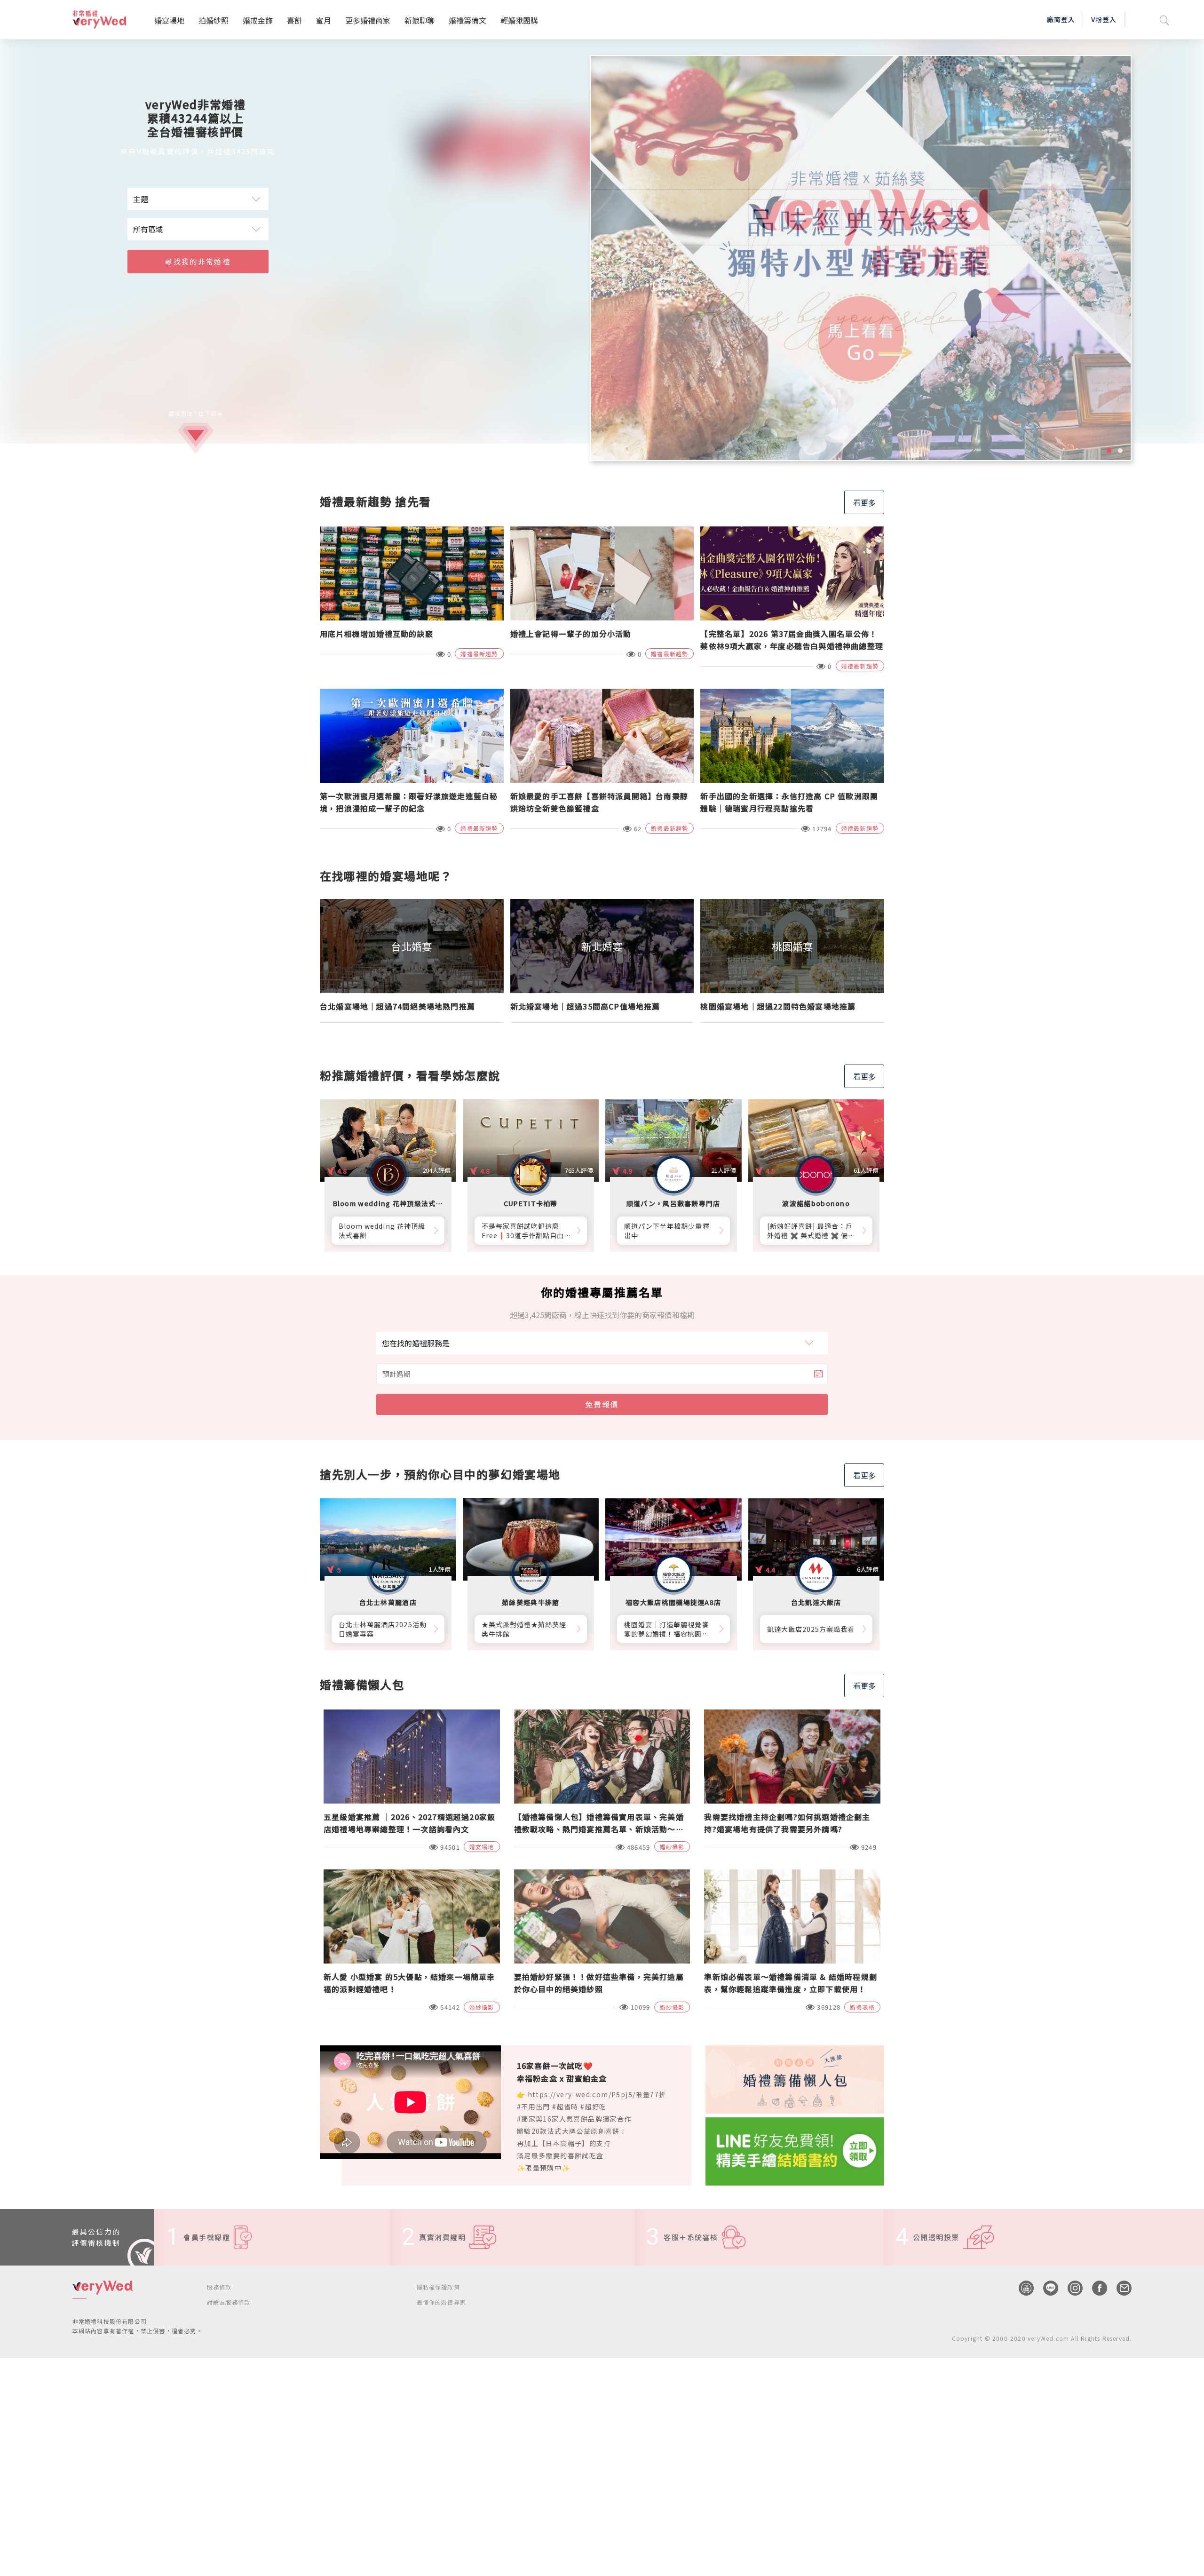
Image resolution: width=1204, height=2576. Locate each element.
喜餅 (294, 20)
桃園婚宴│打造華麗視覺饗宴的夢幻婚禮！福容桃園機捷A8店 (667, 1629)
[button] (1109, 451)
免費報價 (602, 1404)
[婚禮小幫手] (795, 2150)
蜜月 (324, 20)
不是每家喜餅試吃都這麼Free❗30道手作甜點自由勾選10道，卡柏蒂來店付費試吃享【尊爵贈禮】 (527, 1231)
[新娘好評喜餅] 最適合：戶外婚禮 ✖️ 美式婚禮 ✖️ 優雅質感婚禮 (811, 1231)
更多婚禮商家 (368, 20)
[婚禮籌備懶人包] (795, 2078)
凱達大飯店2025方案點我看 (811, 1629)
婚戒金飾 (258, 20)
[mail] (1119, 2288)
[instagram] (1070, 2288)
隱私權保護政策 (438, 2287)
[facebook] (1095, 2288)
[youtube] (1022, 2288)
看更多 (864, 502)
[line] (1046, 2288)
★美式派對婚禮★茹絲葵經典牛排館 (524, 1629)
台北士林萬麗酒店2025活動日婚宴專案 (383, 1629)
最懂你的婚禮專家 (442, 2302)
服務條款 (219, 2287)
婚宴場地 (169, 20)
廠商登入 (1061, 19)
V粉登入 (1104, 19)
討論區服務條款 (229, 2302)
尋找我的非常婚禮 (198, 261)
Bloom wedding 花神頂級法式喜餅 (382, 1231)
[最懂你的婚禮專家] (861, 258)
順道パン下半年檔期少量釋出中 (667, 1231)
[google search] (1164, 20)
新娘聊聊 (420, 20)
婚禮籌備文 (467, 20)
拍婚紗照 (214, 20)
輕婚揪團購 (519, 20)
